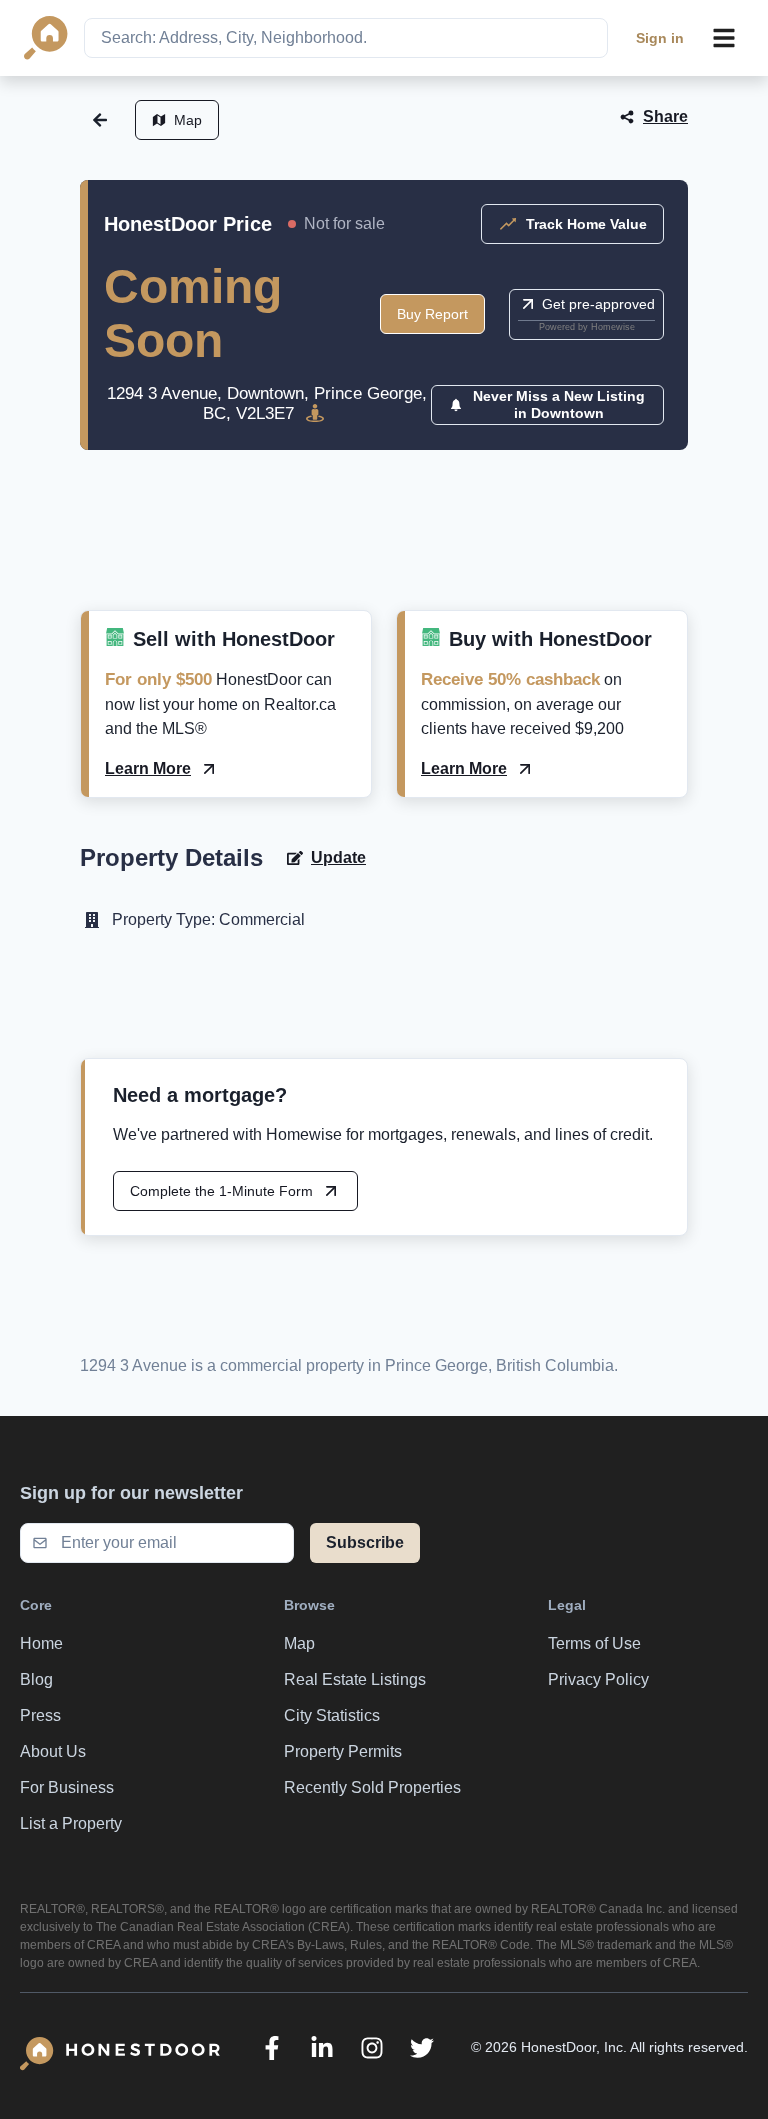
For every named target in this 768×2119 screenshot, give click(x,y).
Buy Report (432, 314)
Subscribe (365, 1542)
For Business (67, 1787)
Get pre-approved (598, 304)
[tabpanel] (384, 554)
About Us (53, 1751)
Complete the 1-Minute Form (221, 1191)
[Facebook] (272, 2048)
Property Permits (343, 1751)
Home (41, 1643)
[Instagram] (372, 2048)
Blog (36, 1679)
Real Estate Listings (355, 1679)
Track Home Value (586, 224)
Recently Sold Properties (372, 1787)
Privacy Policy (598, 1679)
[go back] (100, 120)
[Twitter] (422, 2048)
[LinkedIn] (322, 2048)
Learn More (148, 768)
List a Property (71, 1823)
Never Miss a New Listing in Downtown (559, 404)
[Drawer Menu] (724, 38)
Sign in (660, 38)
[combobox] (346, 38)
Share (665, 116)
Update (338, 857)
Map (188, 120)
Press (40, 1715)
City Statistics (332, 1715)
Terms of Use (594, 1643)
